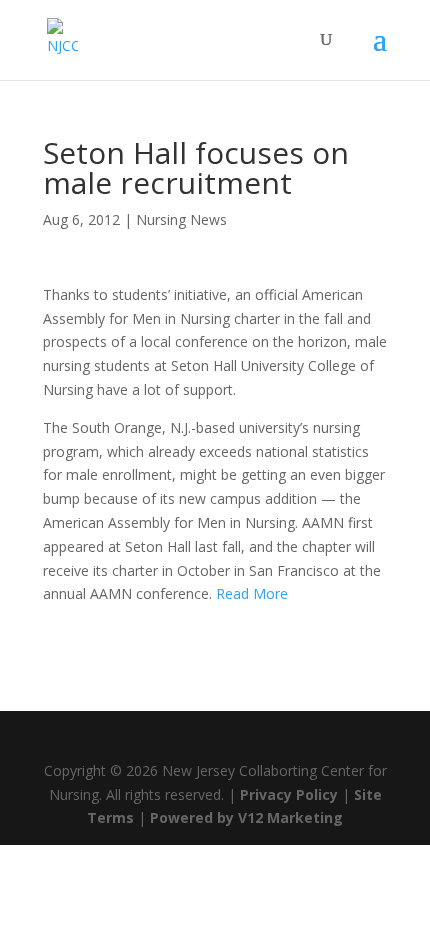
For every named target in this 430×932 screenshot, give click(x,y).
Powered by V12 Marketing (246, 817)
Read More (252, 593)
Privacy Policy (289, 794)
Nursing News (181, 219)
